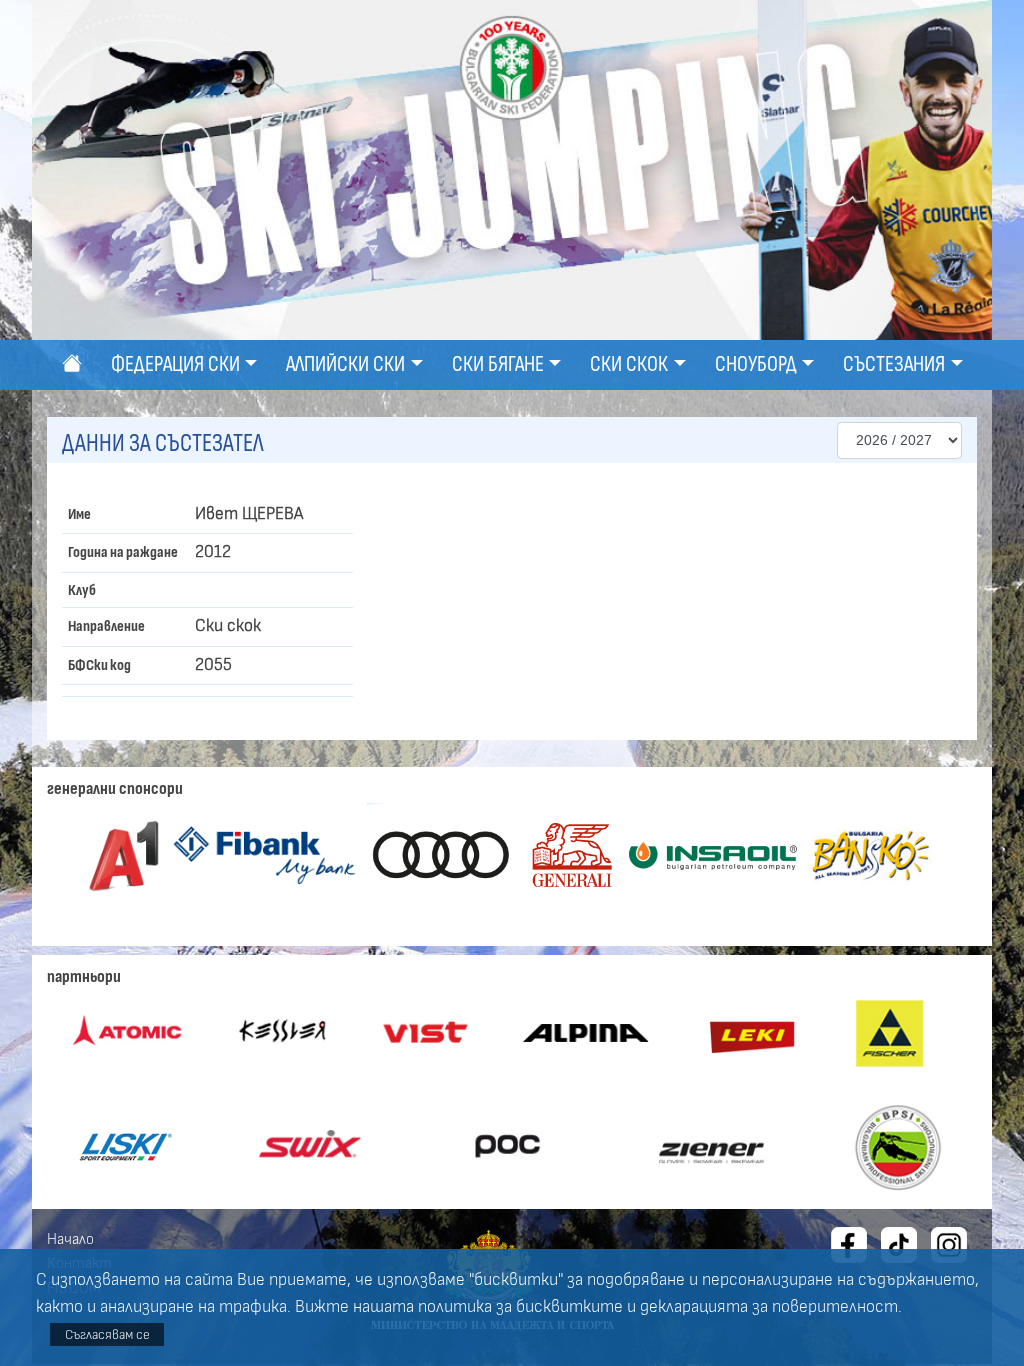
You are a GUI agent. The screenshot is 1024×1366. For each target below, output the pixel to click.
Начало (70, 1239)
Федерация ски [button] (175, 364)
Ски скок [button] (629, 364)
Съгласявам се (107, 1334)
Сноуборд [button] (756, 364)
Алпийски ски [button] (345, 364)
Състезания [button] (894, 364)
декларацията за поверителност (769, 1307)
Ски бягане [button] (498, 364)
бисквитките (569, 1307)
